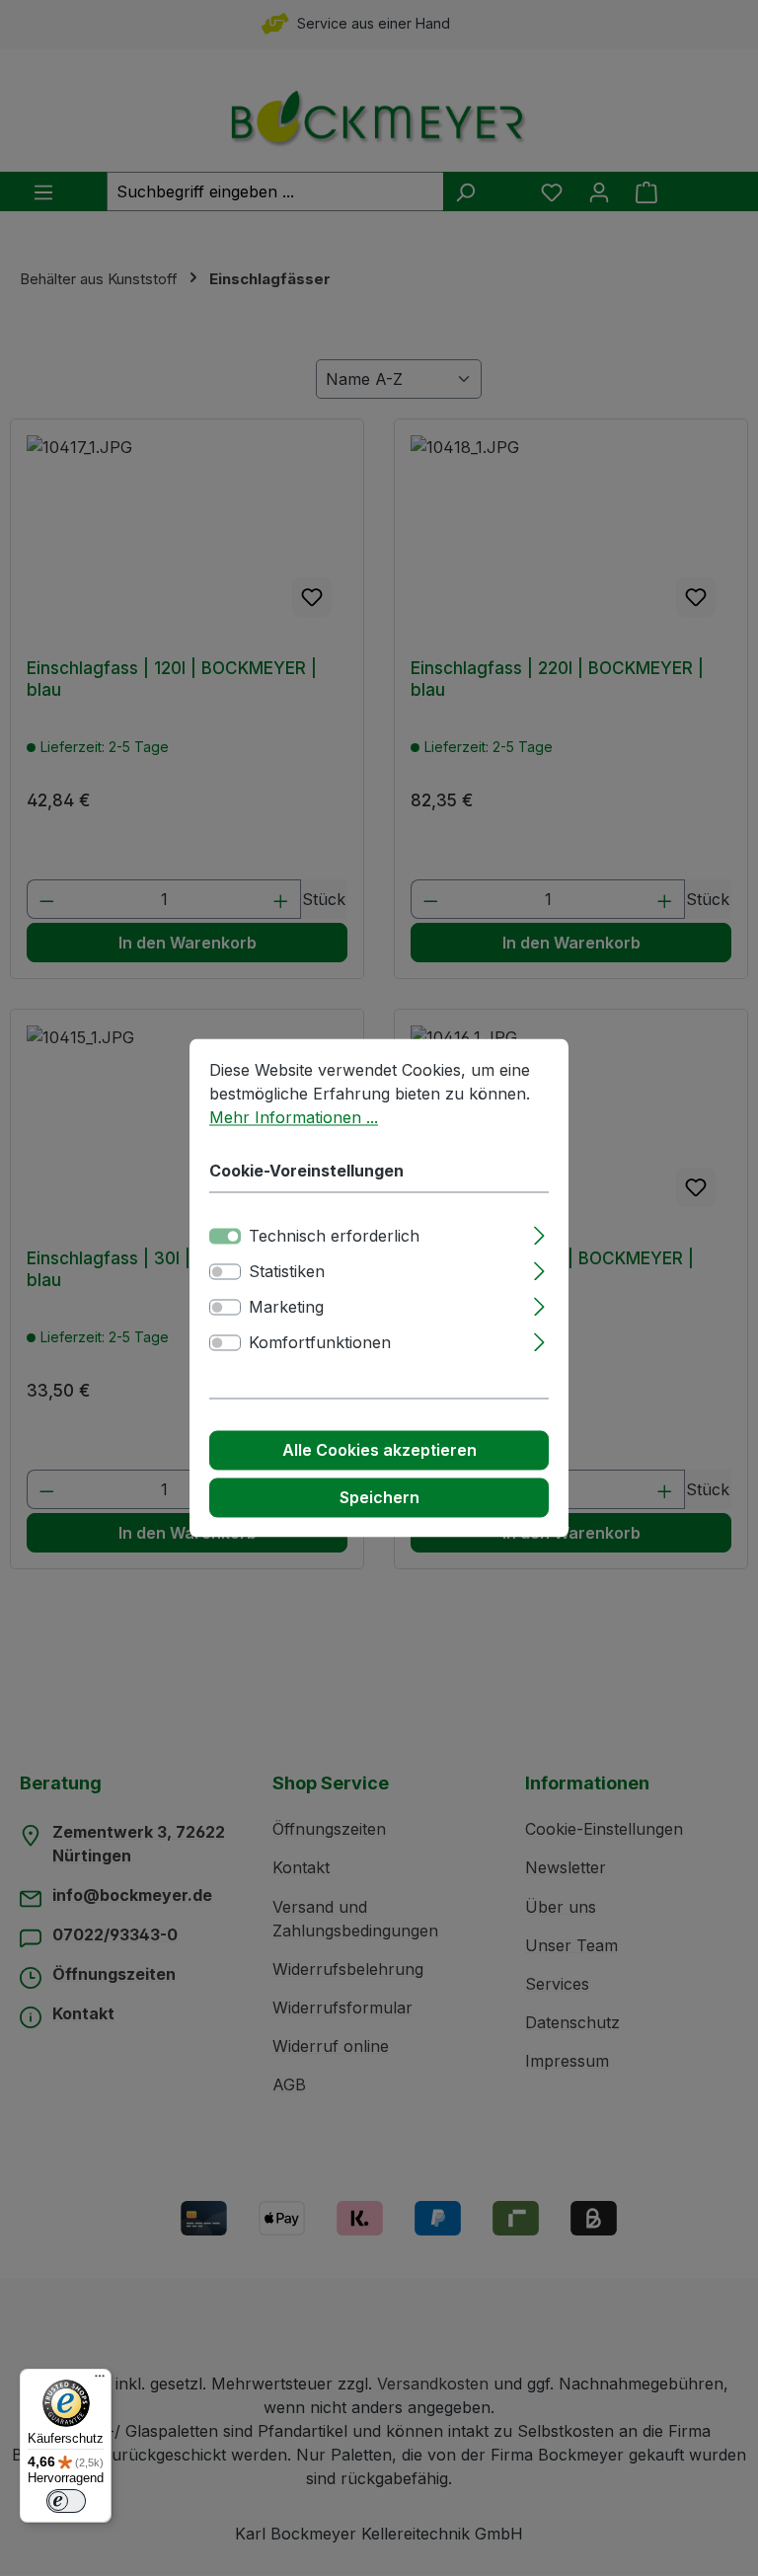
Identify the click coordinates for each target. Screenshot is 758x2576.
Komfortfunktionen (320, 1343)
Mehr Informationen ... (294, 1117)
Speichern (379, 1498)
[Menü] (100, 2381)
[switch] (225, 1272)
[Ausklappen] (539, 1233)
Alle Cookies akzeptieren (379, 1451)
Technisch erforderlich (334, 1237)
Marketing (286, 1308)
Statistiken (287, 1272)
